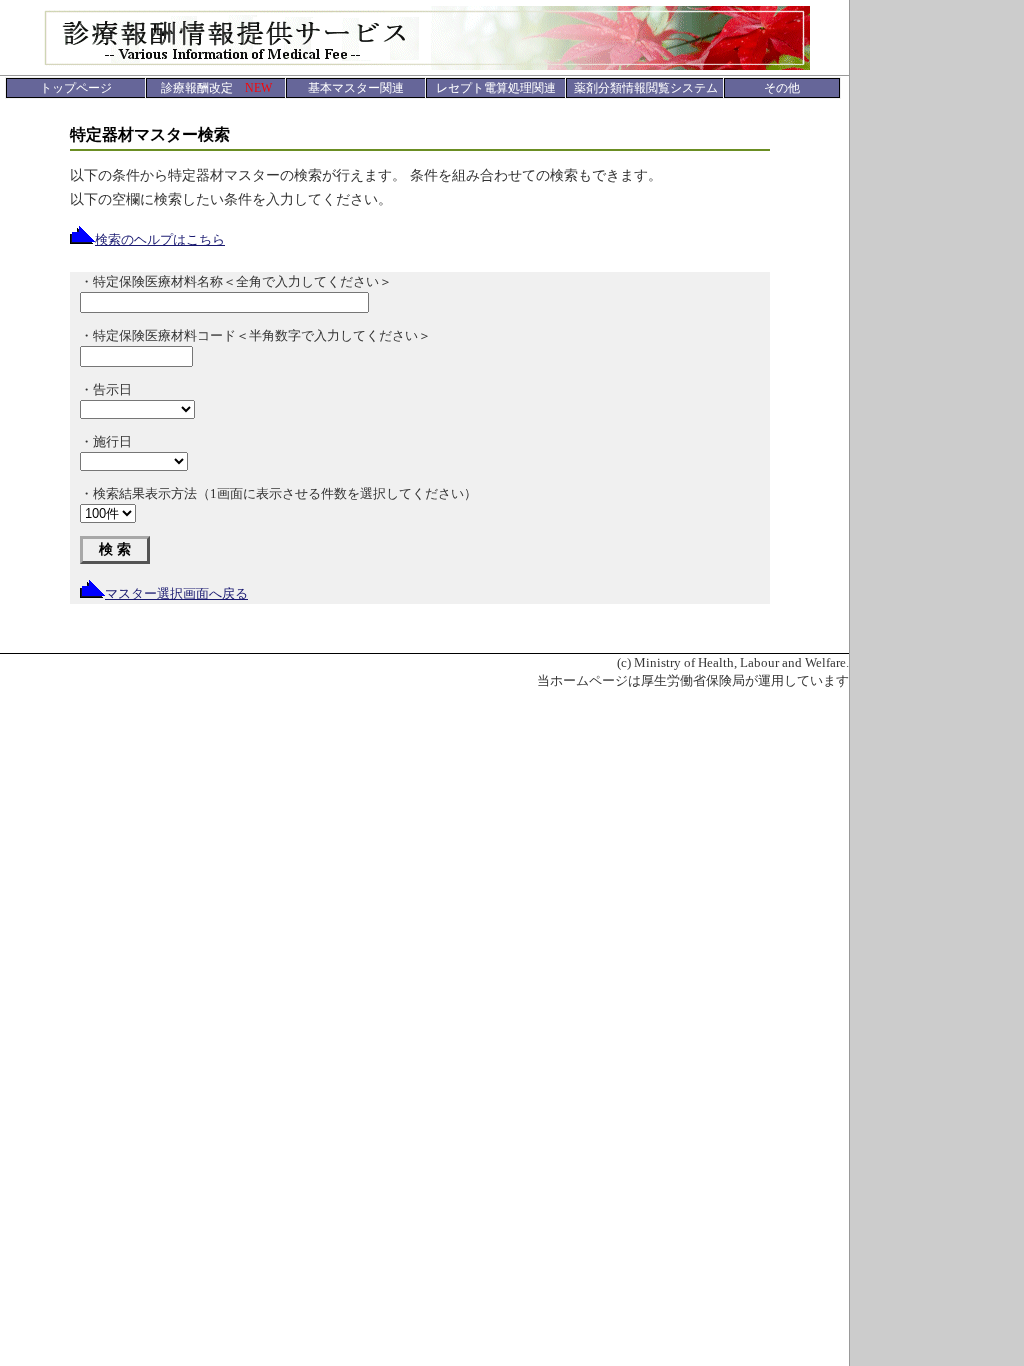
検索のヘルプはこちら (160, 239)
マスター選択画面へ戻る (176, 593)
